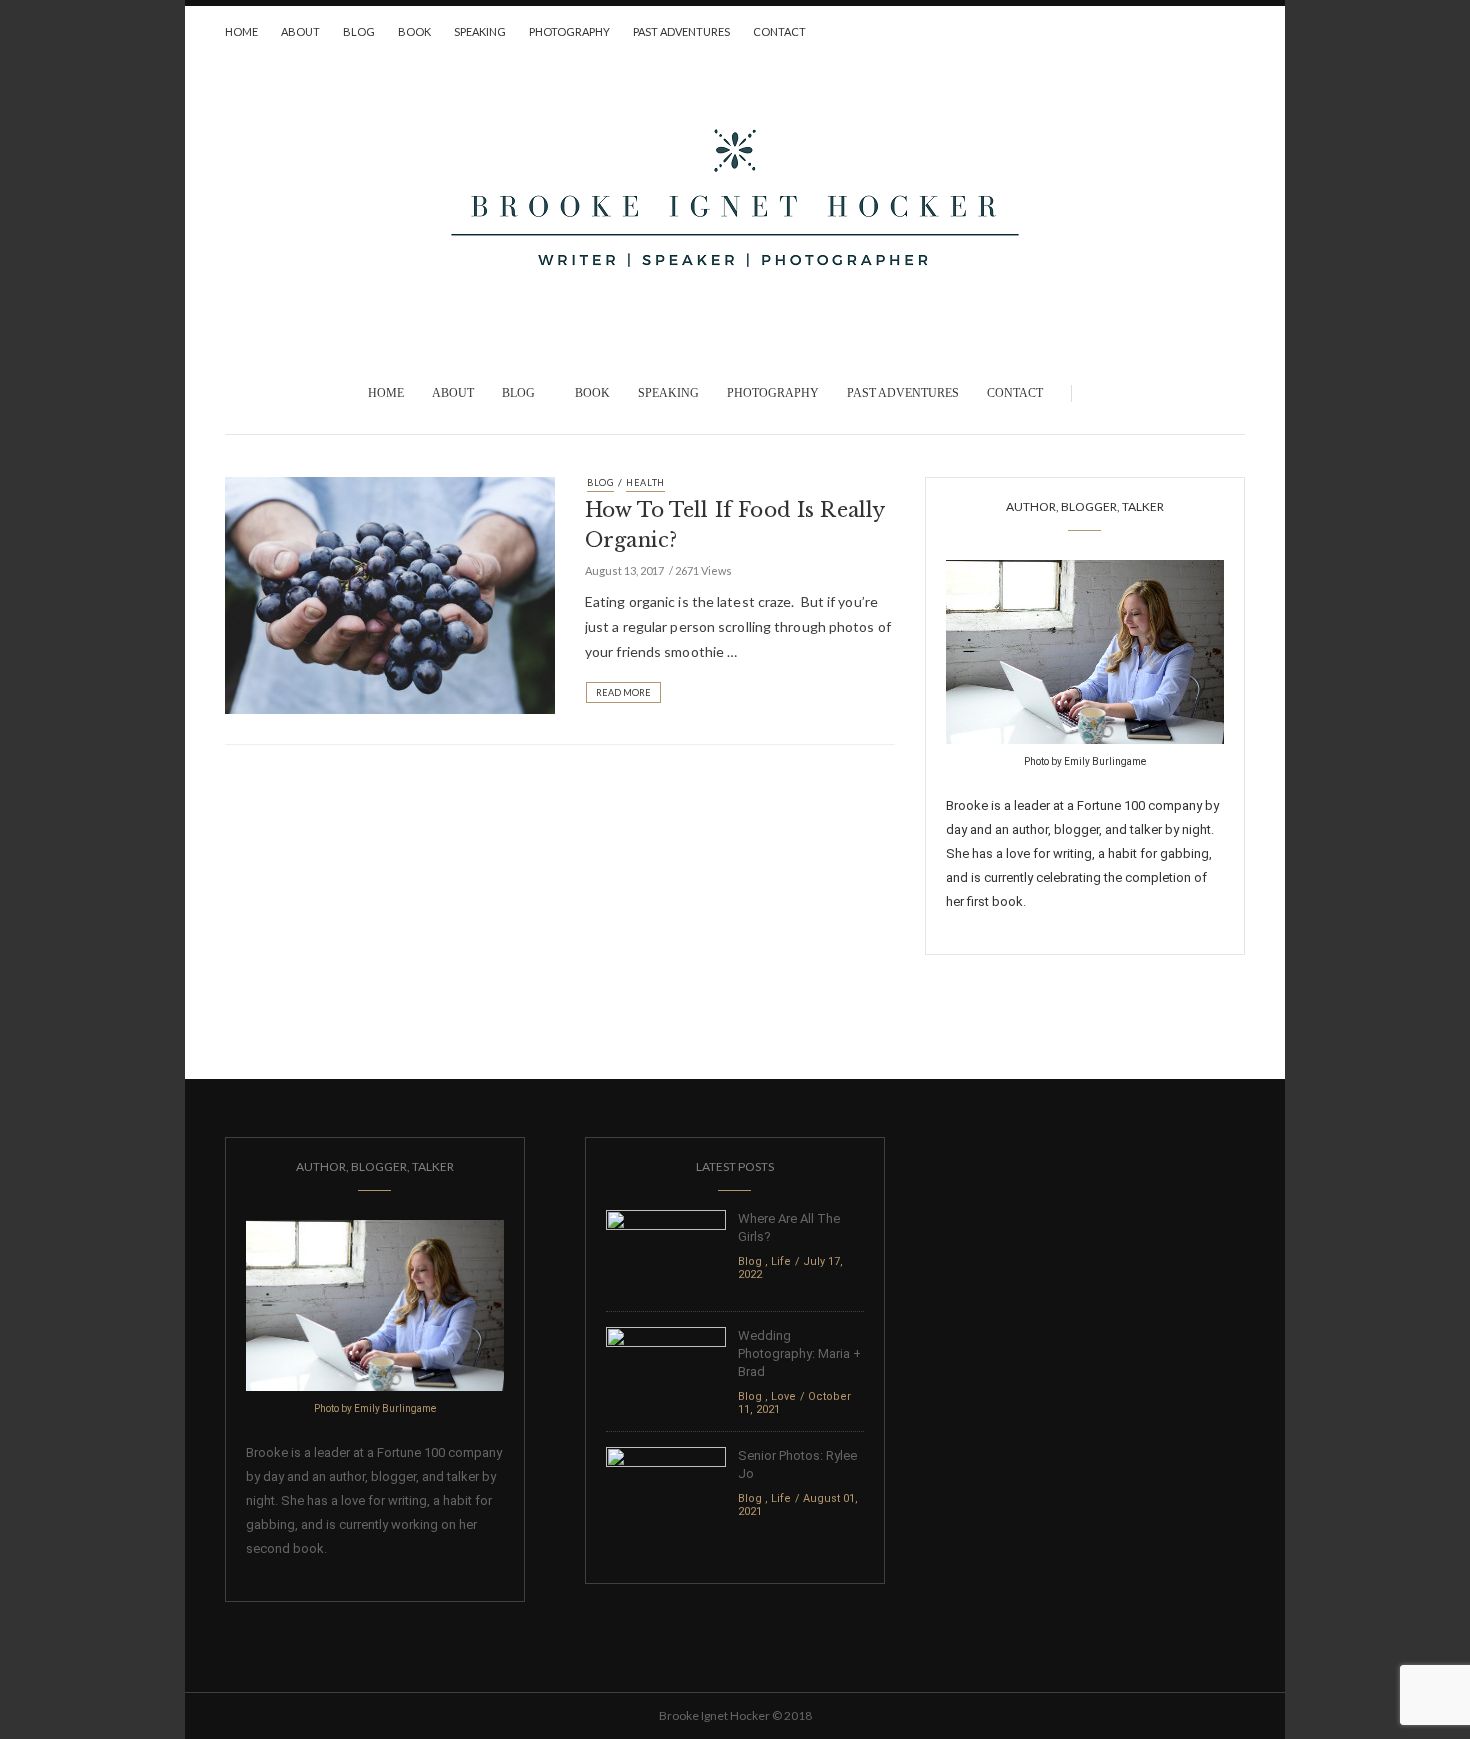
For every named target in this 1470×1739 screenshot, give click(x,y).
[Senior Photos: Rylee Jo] (666, 1488)
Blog (359, 31)
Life (781, 1261)
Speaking (480, 31)
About (300, 31)
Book (414, 31)
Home (241, 31)
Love (783, 1396)
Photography (569, 31)
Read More (623, 692)
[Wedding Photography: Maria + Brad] (666, 1368)
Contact (779, 31)
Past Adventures (681, 31)
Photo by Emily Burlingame (1085, 761)
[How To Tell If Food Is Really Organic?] (390, 594)
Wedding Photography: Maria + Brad (799, 1353)
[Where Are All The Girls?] (666, 1251)
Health (645, 482)
